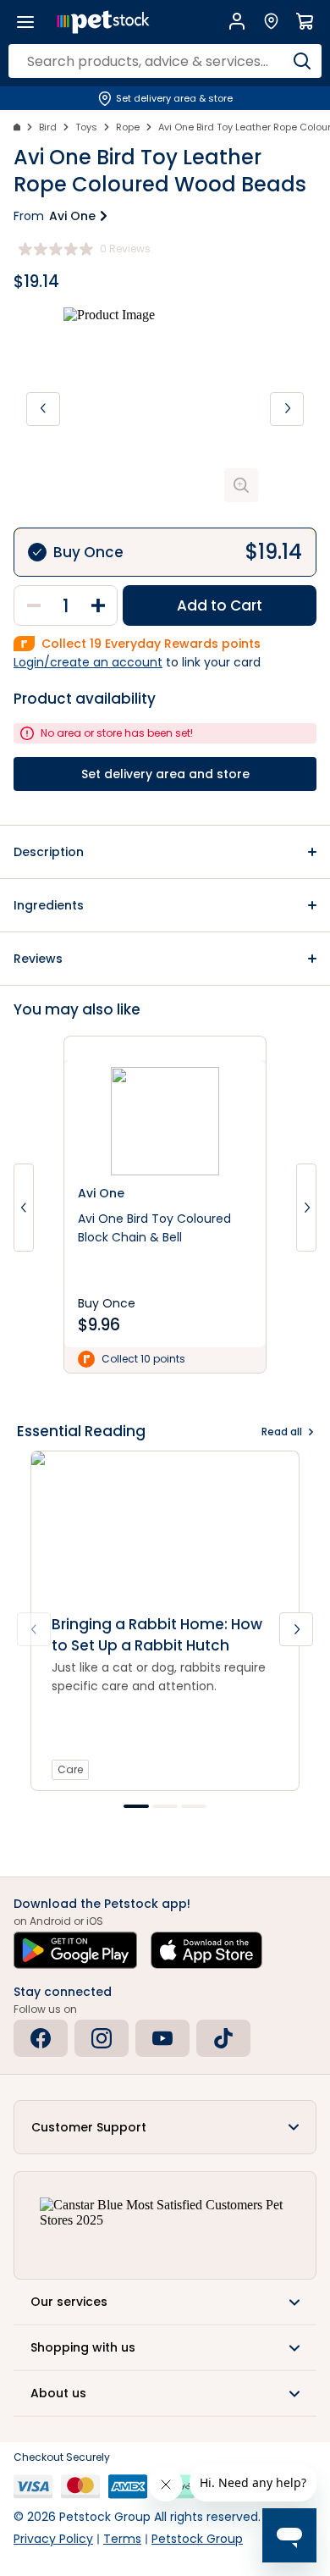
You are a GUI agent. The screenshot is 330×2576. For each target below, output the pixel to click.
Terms (122, 2539)
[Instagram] (102, 2038)
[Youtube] (162, 2038)
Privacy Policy (53, 2539)
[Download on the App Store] (206, 1950)
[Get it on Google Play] (75, 1950)
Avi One (72, 216)
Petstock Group (197, 2539)
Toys (86, 127)
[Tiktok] (223, 2038)
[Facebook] (41, 2038)
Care (70, 1769)
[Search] (302, 61)
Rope (128, 127)
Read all (282, 1432)
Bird (48, 127)
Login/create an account (88, 662)
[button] (165, 852)
